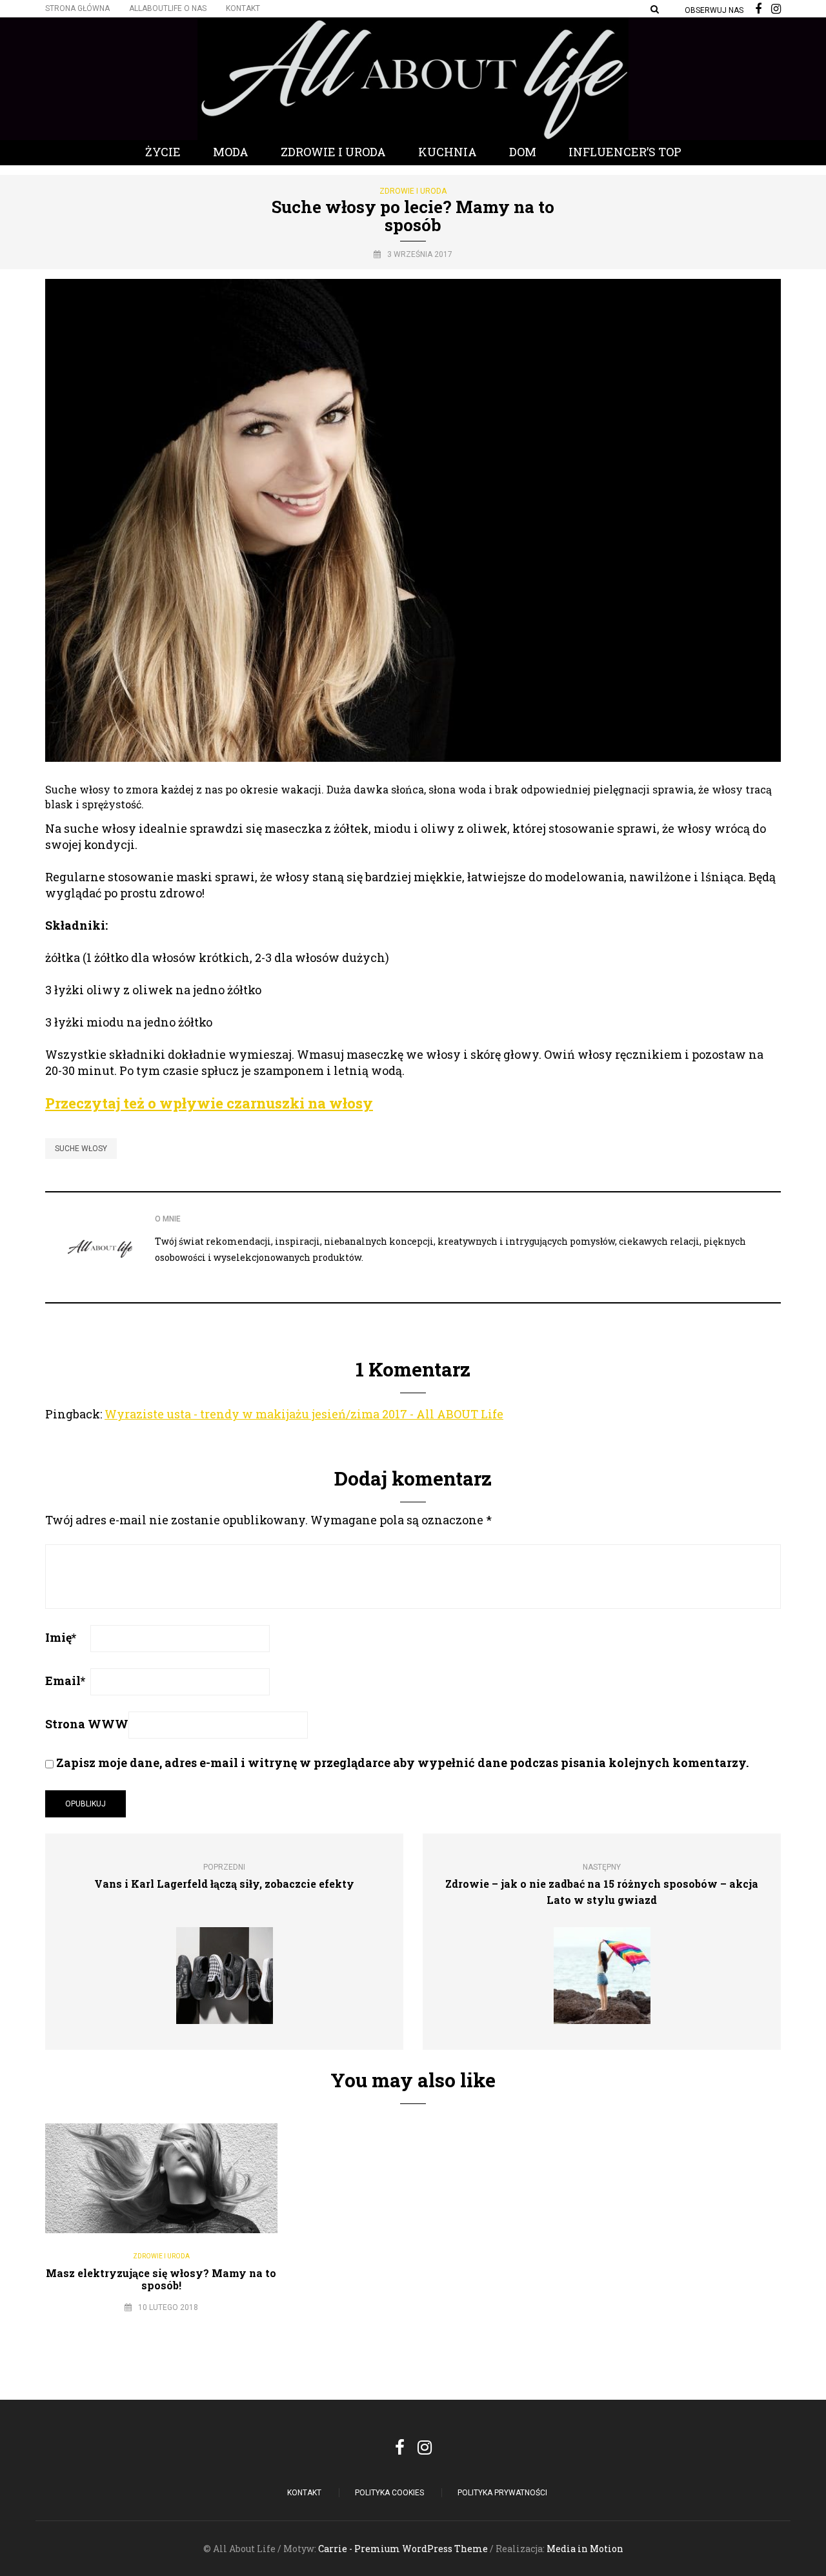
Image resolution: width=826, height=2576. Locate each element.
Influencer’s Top (625, 152)
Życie (163, 152)
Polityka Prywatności (502, 2493)
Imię (61, 1637)
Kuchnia (448, 152)
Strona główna (77, 8)
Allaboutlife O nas (168, 8)
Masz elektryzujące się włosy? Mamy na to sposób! (161, 2279)
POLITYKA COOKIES (389, 2493)
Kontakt (243, 8)
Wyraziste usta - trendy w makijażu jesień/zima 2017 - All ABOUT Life (304, 1414)
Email (65, 1681)
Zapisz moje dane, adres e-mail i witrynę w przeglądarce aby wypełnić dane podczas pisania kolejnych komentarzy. (402, 1763)
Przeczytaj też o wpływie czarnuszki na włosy (209, 1103)
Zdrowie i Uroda (333, 152)
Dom (523, 152)
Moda (231, 152)
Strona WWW (87, 1724)
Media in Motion (585, 2549)
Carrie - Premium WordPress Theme (403, 2549)
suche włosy (81, 1149)
